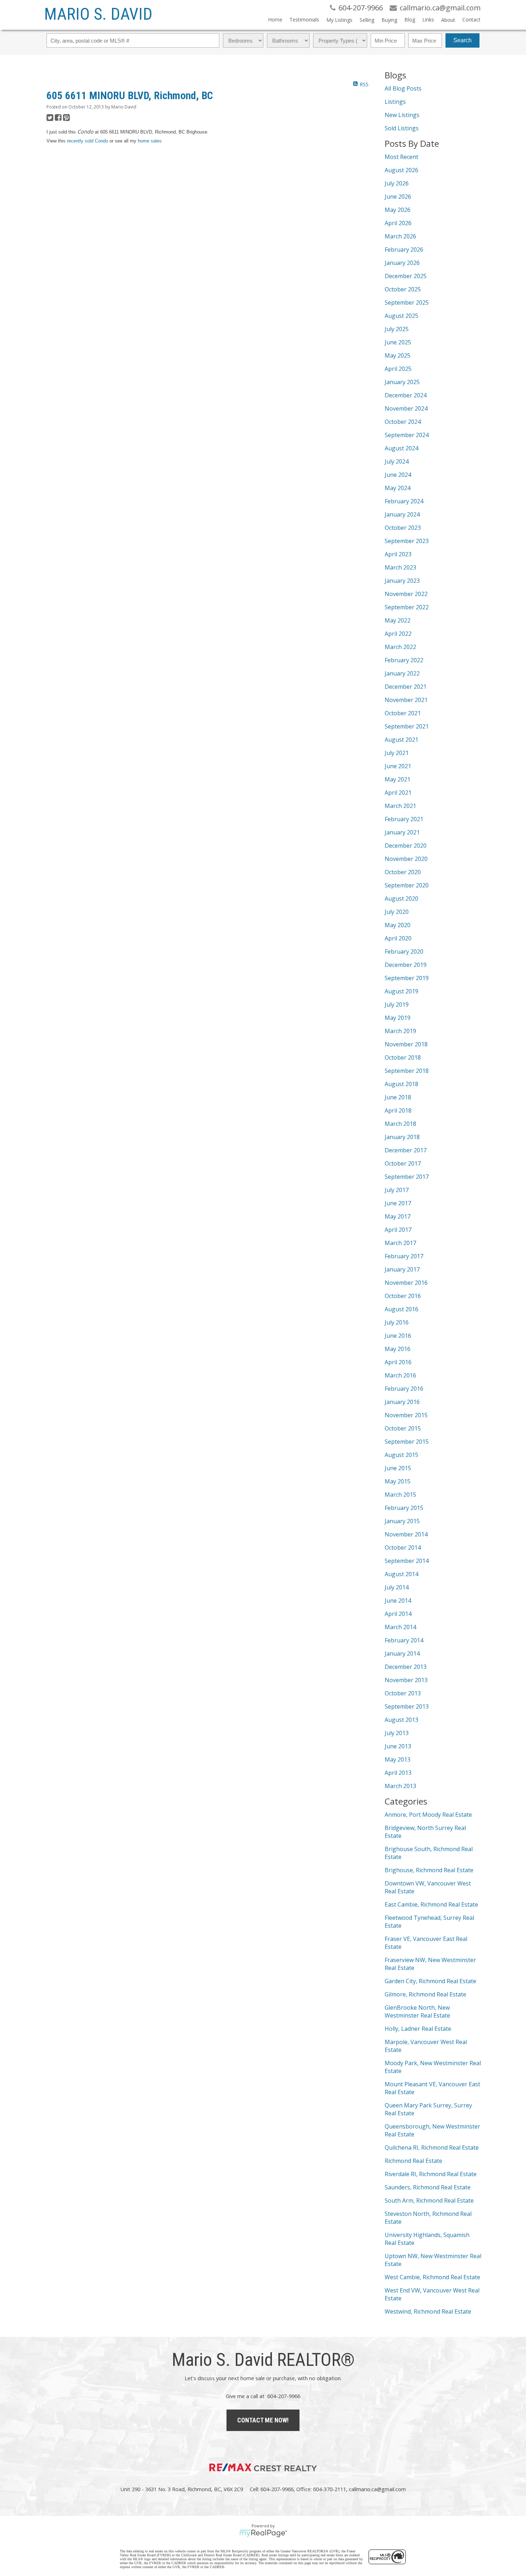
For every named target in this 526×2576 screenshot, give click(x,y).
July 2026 (397, 183)
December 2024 (406, 395)
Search (462, 40)
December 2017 (406, 1150)
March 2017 (400, 1243)
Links (428, 20)
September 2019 (407, 978)
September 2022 (407, 607)
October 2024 (403, 422)
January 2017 (402, 1269)
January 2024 (402, 514)
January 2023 (402, 581)
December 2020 (406, 846)
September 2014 (407, 1561)
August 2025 (401, 316)
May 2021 (398, 779)
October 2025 (403, 289)
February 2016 (404, 1389)
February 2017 (404, 1256)
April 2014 (398, 1614)
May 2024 (398, 488)
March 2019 (400, 1031)
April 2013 (398, 1773)
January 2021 (402, 832)
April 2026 (398, 223)
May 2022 (398, 620)
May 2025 (398, 355)
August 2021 (401, 740)
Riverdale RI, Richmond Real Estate (431, 2174)
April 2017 (398, 1230)
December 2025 (406, 276)
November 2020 (406, 859)
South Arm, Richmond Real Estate (429, 2200)
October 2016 (403, 1296)
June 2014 (398, 1601)
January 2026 (402, 263)
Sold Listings (402, 128)
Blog (410, 20)
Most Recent (401, 157)
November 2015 (406, 1415)
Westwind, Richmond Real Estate (428, 2311)
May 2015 (398, 1481)
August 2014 (401, 1574)
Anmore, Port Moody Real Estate (428, 1815)
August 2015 (401, 1455)
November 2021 (406, 700)
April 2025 (398, 369)
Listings (395, 102)
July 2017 (397, 1190)
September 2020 (407, 885)
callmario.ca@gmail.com (377, 2489)
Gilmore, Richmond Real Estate (425, 1994)
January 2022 (402, 673)
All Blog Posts (403, 88)
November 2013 (406, 1680)
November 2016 (406, 1283)
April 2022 (398, 634)
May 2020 (398, 925)
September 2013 (407, 1706)
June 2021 (398, 766)
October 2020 (403, 872)
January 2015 (402, 1521)
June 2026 (398, 197)
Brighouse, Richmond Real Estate (429, 1870)
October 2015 (403, 1428)
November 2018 (406, 1044)
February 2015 (404, 1508)
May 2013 (398, 1759)
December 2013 (406, 1667)
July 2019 (397, 1004)
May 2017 (398, 1216)
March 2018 (400, 1124)
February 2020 (404, 952)
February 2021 (404, 819)
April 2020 (398, 938)
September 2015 (407, 1442)
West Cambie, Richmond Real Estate (432, 2277)
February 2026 (404, 250)
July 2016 (397, 1322)
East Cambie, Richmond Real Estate (431, 1904)
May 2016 (398, 1349)
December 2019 (406, 965)
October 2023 (403, 528)
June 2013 (398, 1746)
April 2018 (398, 1110)
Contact (471, 20)
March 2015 (400, 1495)
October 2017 (403, 1163)
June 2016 (398, 1336)
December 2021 (406, 687)
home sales (150, 141)
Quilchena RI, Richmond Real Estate (432, 2148)
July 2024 (397, 461)
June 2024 (398, 475)
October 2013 (403, 1693)
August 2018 (401, 1084)
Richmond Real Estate (413, 2161)
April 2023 (398, 554)
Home (275, 20)
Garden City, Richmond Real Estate (430, 1981)
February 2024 (404, 501)
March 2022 (400, 647)
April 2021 (398, 793)
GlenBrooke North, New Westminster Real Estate (417, 2011)
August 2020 (401, 899)
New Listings (402, 115)
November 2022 (406, 594)
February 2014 (404, 1640)
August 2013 (401, 1720)
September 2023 (407, 541)
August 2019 (401, 991)
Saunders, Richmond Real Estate (428, 2187)
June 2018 (398, 1097)
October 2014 (403, 1548)
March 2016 (400, 1375)
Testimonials (304, 20)
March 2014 (400, 1627)
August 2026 (401, 170)
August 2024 (401, 448)
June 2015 (398, 1468)
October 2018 (403, 1057)
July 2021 (397, 753)
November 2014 (406, 1534)
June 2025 (398, 342)
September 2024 (407, 435)
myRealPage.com (263, 2533)
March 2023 (400, 567)
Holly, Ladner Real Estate (418, 2029)
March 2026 (400, 236)
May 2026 (398, 210)
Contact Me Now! (263, 2420)
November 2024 (406, 408)
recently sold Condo (87, 141)
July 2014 (397, 1587)
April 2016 (398, 1362)
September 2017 (407, 1177)
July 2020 (397, 912)
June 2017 (398, 1203)
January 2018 (402, 1137)
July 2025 (397, 329)
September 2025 (407, 302)
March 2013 (400, 1786)
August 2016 (401, 1309)
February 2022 (404, 660)
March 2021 (400, 806)
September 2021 (407, 726)
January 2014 (402, 1653)
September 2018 (407, 1071)
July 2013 (397, 1733)
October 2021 (403, 713)
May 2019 (398, 1018)
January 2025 (402, 382)
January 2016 (402, 1402)
